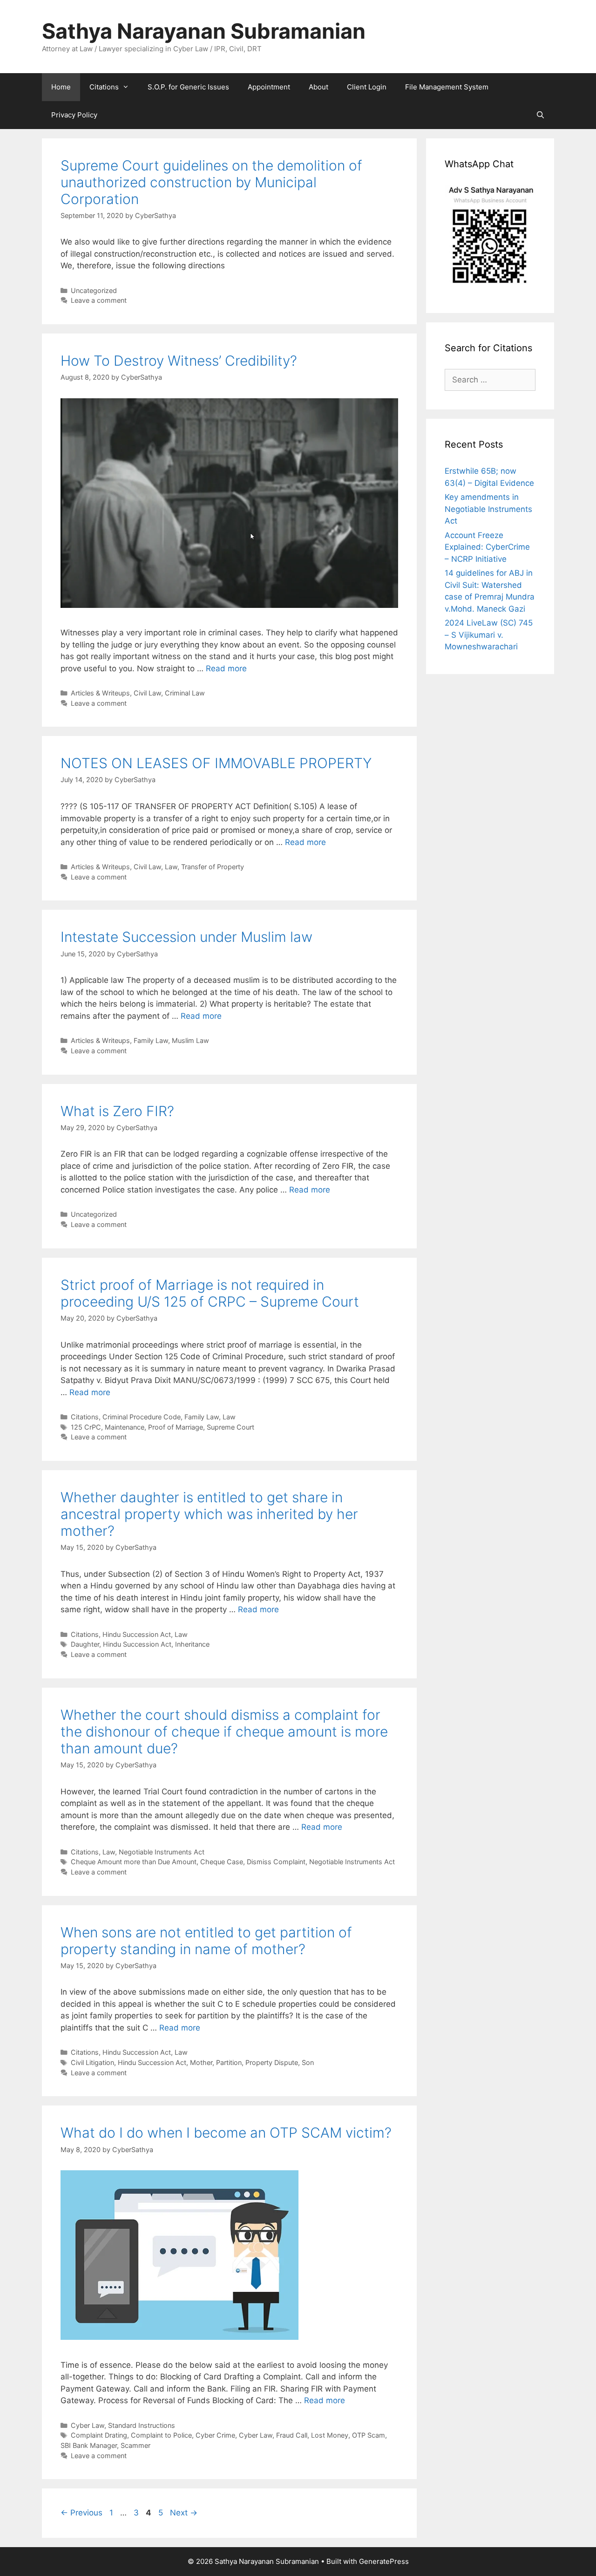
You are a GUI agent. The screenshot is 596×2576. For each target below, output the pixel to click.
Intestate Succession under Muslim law (186, 937)
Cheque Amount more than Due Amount (134, 1862)
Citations (104, 87)
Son (308, 2062)
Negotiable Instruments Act (162, 1852)
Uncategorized (94, 290)
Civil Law (147, 693)
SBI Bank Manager (89, 2445)
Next (184, 2513)
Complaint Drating (99, 2435)
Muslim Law (190, 1040)
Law (171, 867)
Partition (229, 2062)
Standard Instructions (142, 2425)
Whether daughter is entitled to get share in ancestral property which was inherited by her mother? (209, 1514)
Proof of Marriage (176, 1427)
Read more (226, 668)
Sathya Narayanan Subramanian (204, 31)
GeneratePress (384, 2561)
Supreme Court (230, 1427)
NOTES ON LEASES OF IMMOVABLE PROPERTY (216, 763)
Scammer (135, 2445)
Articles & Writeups (100, 693)
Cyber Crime (215, 2435)
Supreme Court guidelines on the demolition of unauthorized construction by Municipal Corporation (211, 182)
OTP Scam (369, 2435)
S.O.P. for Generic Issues (188, 87)
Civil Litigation (92, 2062)
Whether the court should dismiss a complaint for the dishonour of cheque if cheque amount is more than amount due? (224, 1731)
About (318, 87)
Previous (81, 2513)
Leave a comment (99, 300)
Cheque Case (222, 1862)
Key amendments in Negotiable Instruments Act (488, 509)
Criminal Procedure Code (142, 1417)
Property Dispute (272, 2062)
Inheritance (192, 1644)
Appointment (269, 87)
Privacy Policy (74, 115)
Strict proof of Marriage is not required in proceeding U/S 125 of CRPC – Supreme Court (210, 1293)
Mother (201, 2062)
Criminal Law (185, 693)
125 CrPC (86, 1427)
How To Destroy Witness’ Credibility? (179, 361)
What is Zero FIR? (117, 1111)
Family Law (151, 1040)
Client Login (367, 87)
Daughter (85, 1644)
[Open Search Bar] (540, 115)
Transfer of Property (213, 867)
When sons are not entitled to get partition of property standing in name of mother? (206, 1941)
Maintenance (125, 1427)
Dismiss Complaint (276, 1862)
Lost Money (330, 2435)
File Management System (447, 87)
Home (61, 87)
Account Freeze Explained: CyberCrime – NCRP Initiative (487, 547)
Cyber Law (88, 2425)
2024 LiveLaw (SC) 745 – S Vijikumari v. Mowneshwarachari (489, 635)
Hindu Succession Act (137, 1634)
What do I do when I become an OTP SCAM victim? (226, 2133)
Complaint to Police (161, 2435)
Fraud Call (292, 2435)
